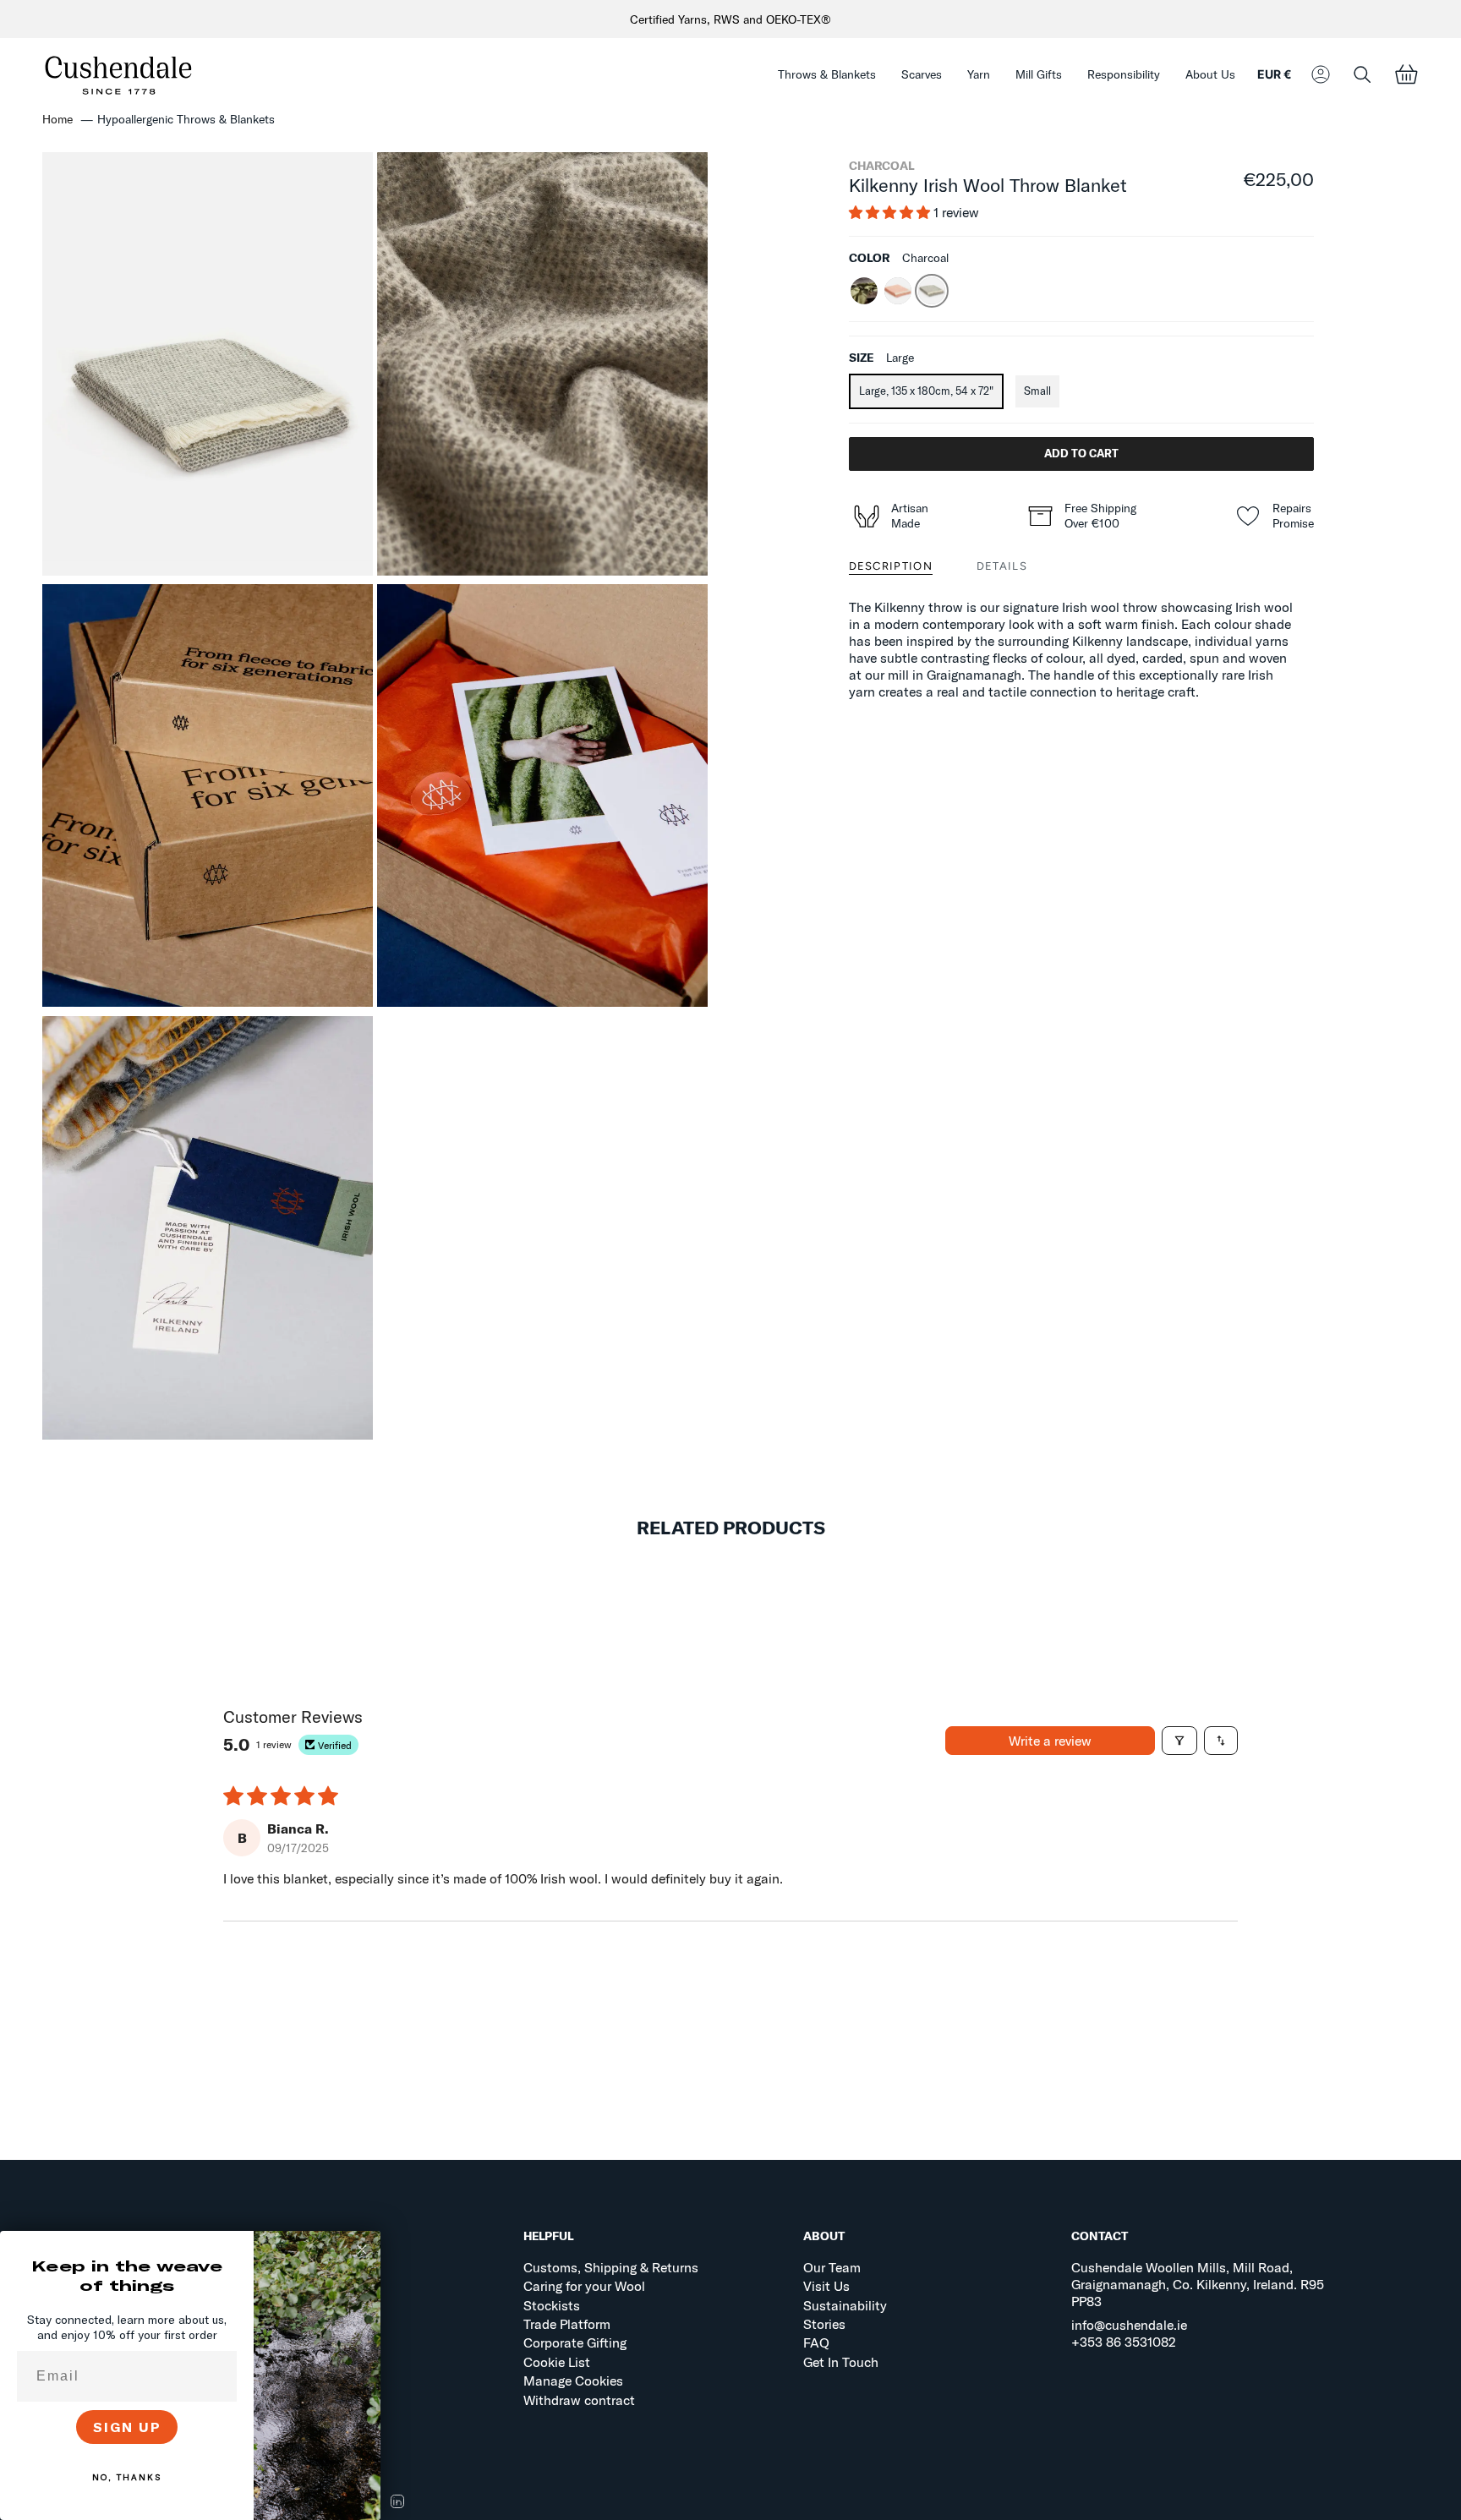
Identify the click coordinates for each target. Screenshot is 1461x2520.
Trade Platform (567, 2324)
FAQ (816, 2342)
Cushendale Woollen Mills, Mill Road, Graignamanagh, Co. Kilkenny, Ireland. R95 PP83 (1198, 2284)
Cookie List (557, 2362)
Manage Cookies (573, 2381)
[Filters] (1179, 1741)
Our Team (832, 2267)
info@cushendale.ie (1129, 2325)
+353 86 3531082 (1124, 2342)
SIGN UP (127, 2427)
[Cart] (1406, 75)
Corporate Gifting (575, 2342)
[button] (827, 75)
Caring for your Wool (584, 2286)
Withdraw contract (579, 2400)
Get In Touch (841, 2362)
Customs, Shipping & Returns (611, 2267)
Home (57, 119)
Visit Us (826, 2286)
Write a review (1050, 1741)
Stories (824, 2324)
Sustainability (845, 2305)
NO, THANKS (127, 2477)
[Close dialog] (362, 2249)
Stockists (552, 2305)
